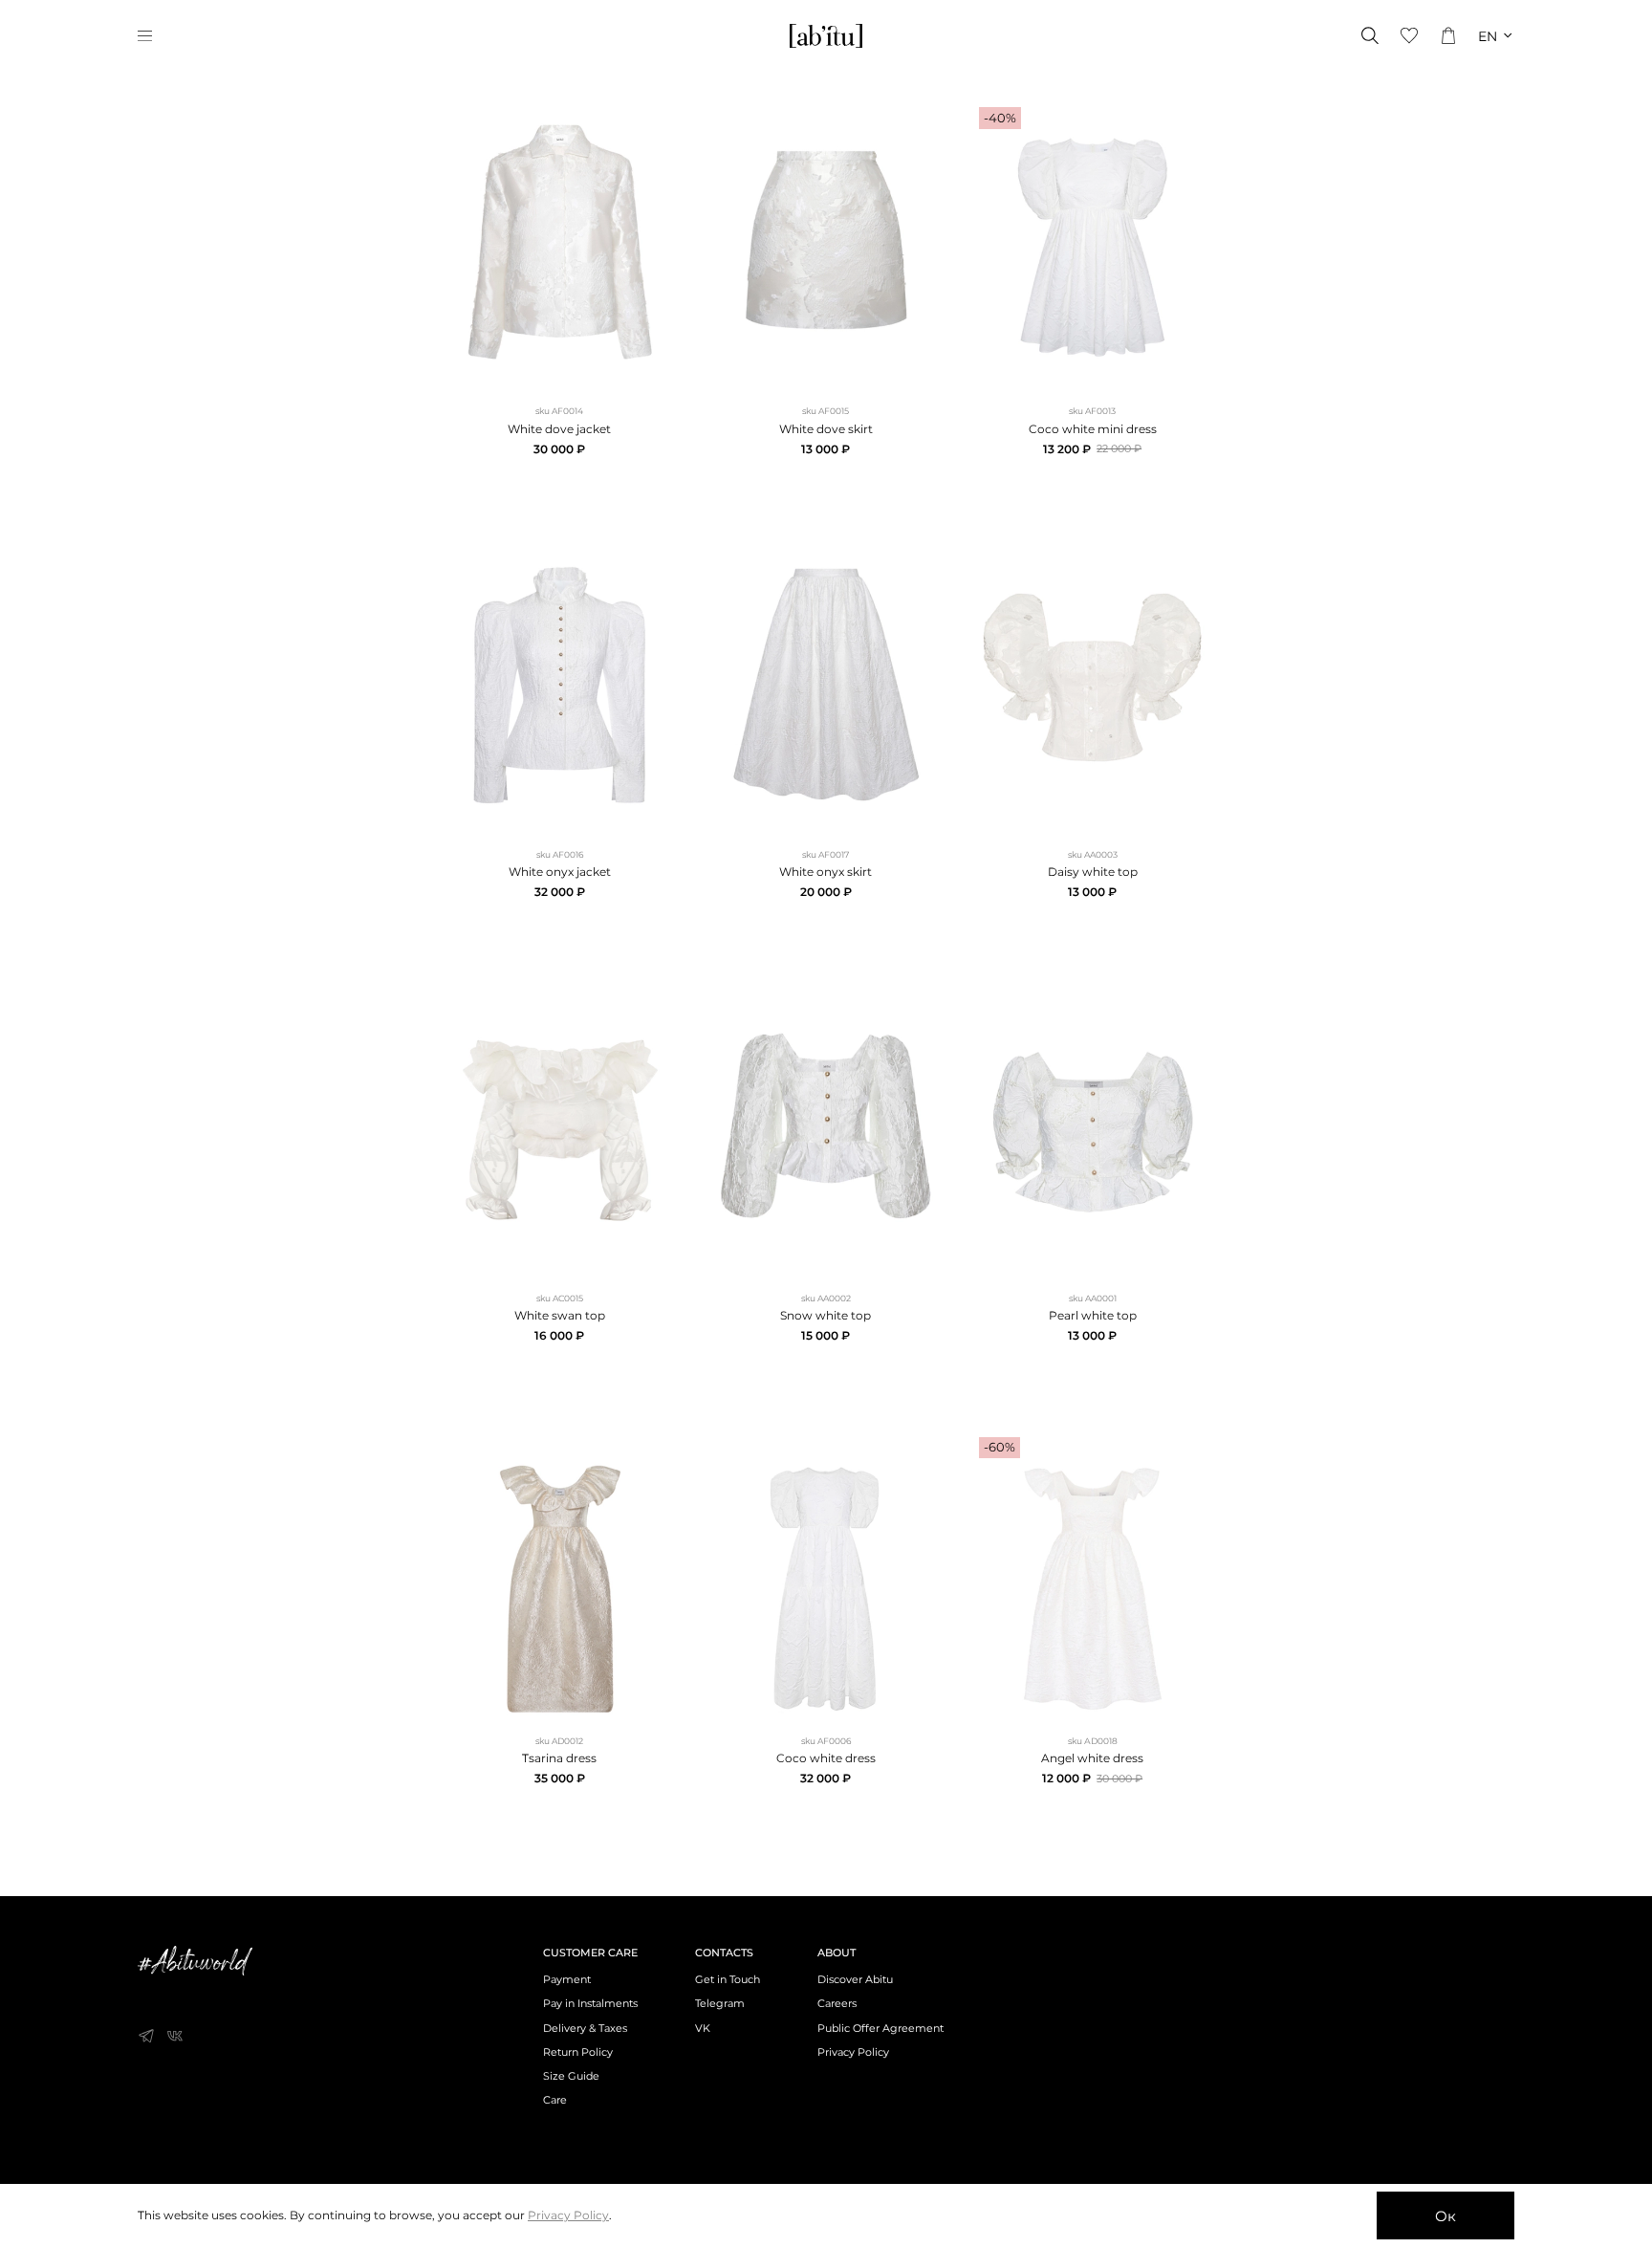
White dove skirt (826, 429)
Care (555, 2100)
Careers (837, 2004)
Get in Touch (728, 1980)
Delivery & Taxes (585, 2029)
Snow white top (826, 1315)
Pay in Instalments (590, 2004)
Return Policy (578, 2052)
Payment (567, 1980)
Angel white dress (1092, 1758)
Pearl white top (1093, 1315)
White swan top (560, 1315)
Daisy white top (1093, 872)
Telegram (720, 2004)
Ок (1445, 2216)
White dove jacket (559, 429)
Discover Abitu (855, 1980)
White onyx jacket (560, 872)
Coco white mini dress (1093, 429)
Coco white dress (826, 1758)
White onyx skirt (826, 872)
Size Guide (571, 2076)
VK (703, 2029)
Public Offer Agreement (880, 2029)
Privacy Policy (853, 2052)
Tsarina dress (559, 1758)
